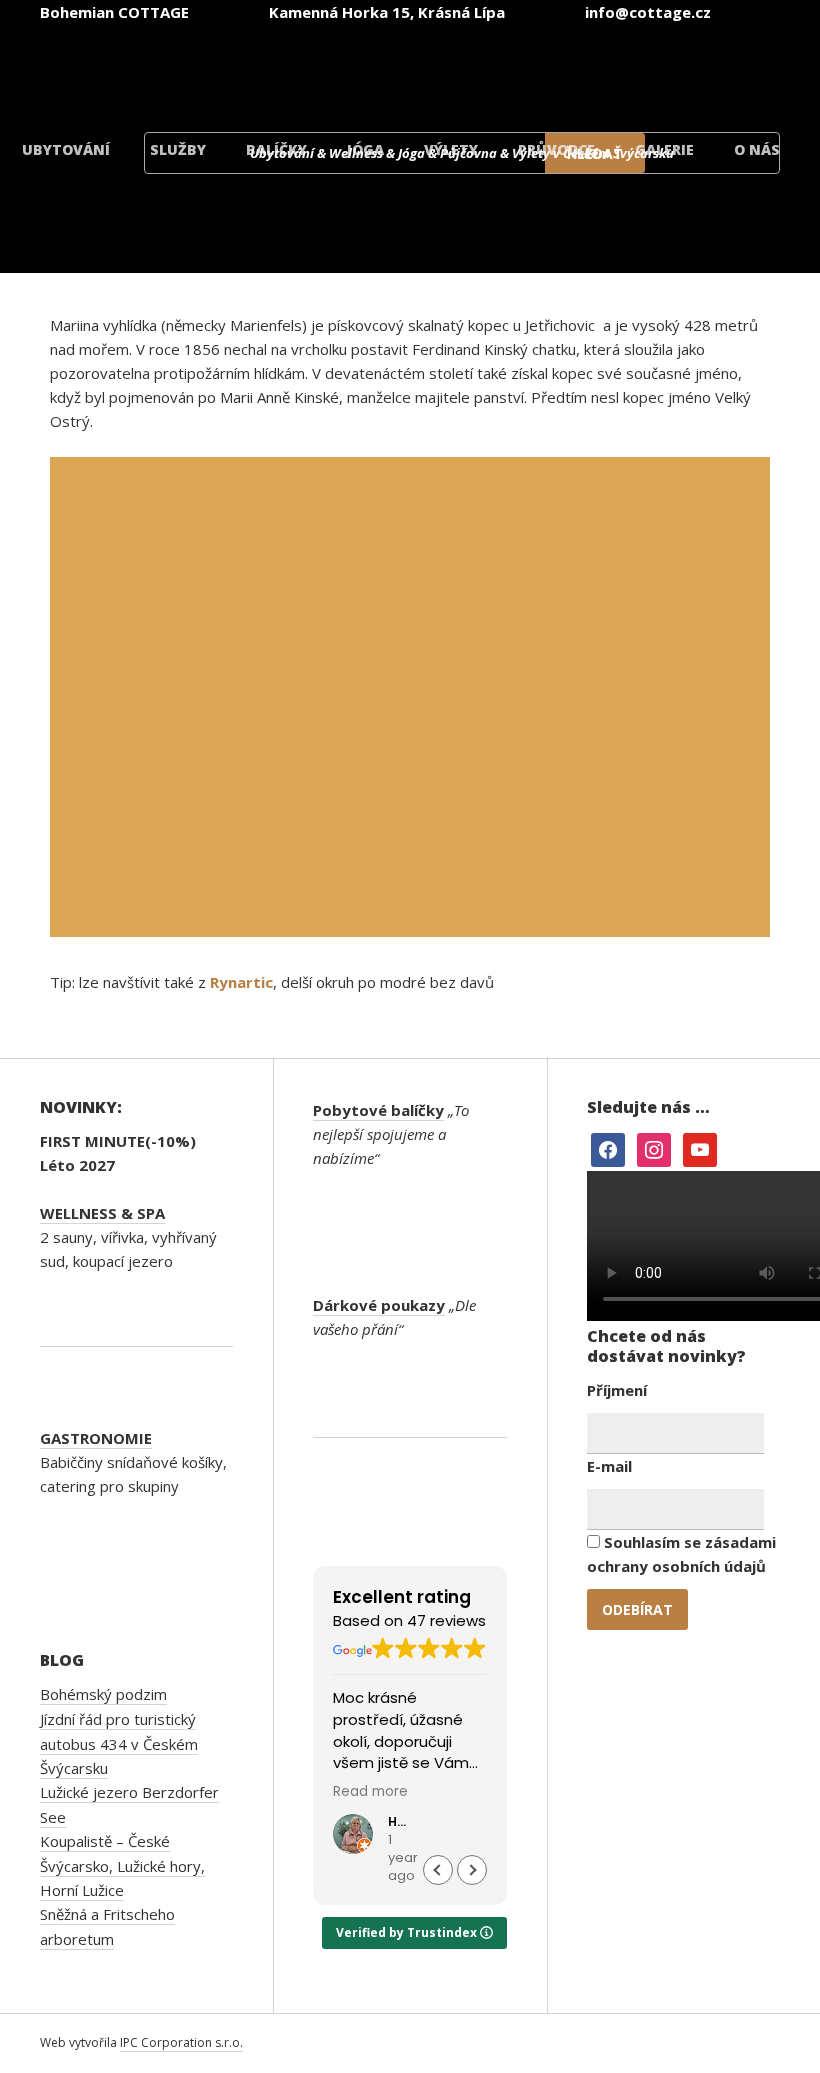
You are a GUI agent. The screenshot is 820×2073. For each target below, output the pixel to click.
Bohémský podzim (103, 1694)
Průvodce (556, 149)
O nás (757, 149)
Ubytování (66, 149)
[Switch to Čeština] (232, 68)
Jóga (365, 149)
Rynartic (241, 982)
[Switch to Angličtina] (352, 68)
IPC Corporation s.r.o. (181, 2042)
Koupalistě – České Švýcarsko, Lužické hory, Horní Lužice (122, 1865)
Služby (178, 149)
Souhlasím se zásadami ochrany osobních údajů (681, 1554)
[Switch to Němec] (472, 68)
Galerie (664, 149)
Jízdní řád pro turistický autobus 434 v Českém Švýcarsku (119, 1743)
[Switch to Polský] (592, 68)
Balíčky (276, 149)
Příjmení (617, 1390)
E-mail (609, 1466)
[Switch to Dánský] (712, 68)
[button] (472, 1870)
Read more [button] (370, 1792)
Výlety (451, 149)
